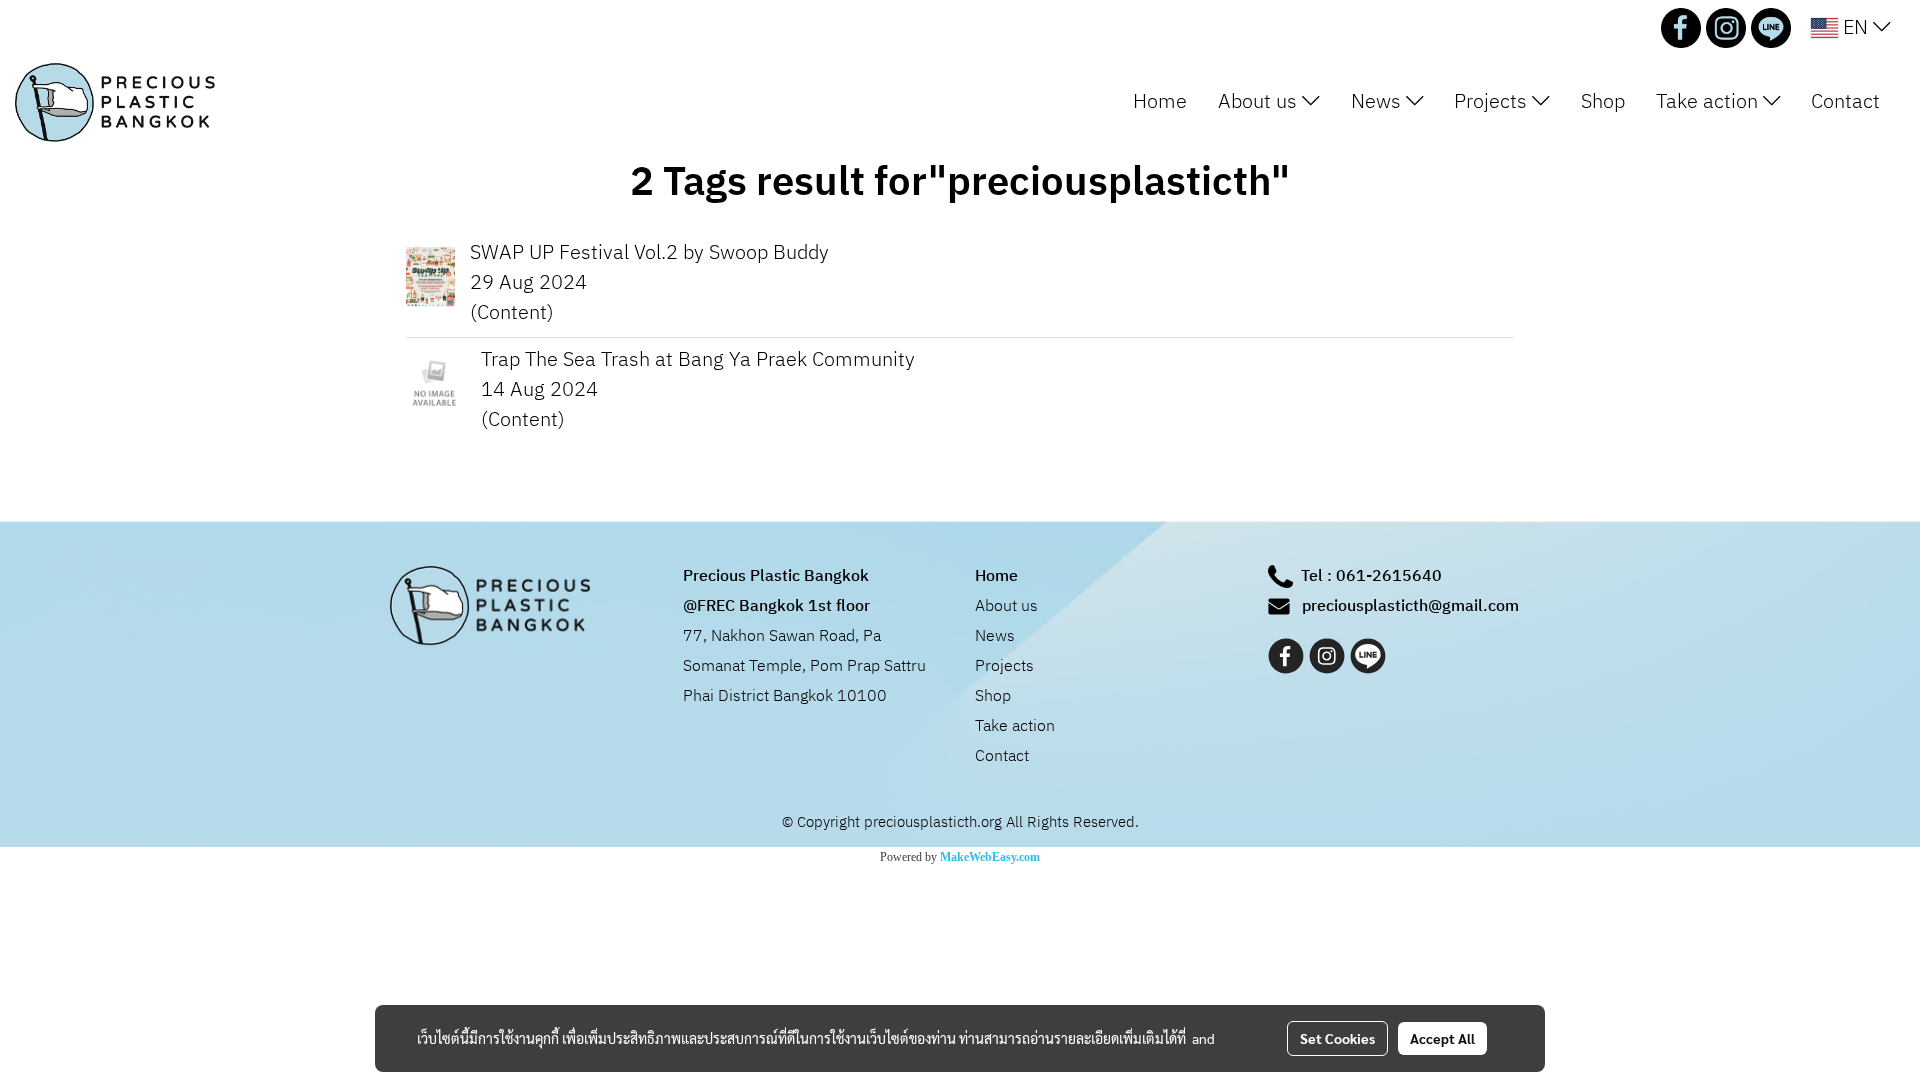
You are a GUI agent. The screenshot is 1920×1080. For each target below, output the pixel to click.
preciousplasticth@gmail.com (1410, 606)
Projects (1493, 102)
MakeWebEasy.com (990, 857)
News (1378, 102)
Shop (1603, 102)
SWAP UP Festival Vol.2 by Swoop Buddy (649, 253)
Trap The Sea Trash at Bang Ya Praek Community (698, 360)
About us (1260, 102)
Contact (1845, 102)
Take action (1709, 102)
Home (1160, 102)
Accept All (1442, 1038)
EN (1855, 27)
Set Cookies (1337, 1038)
